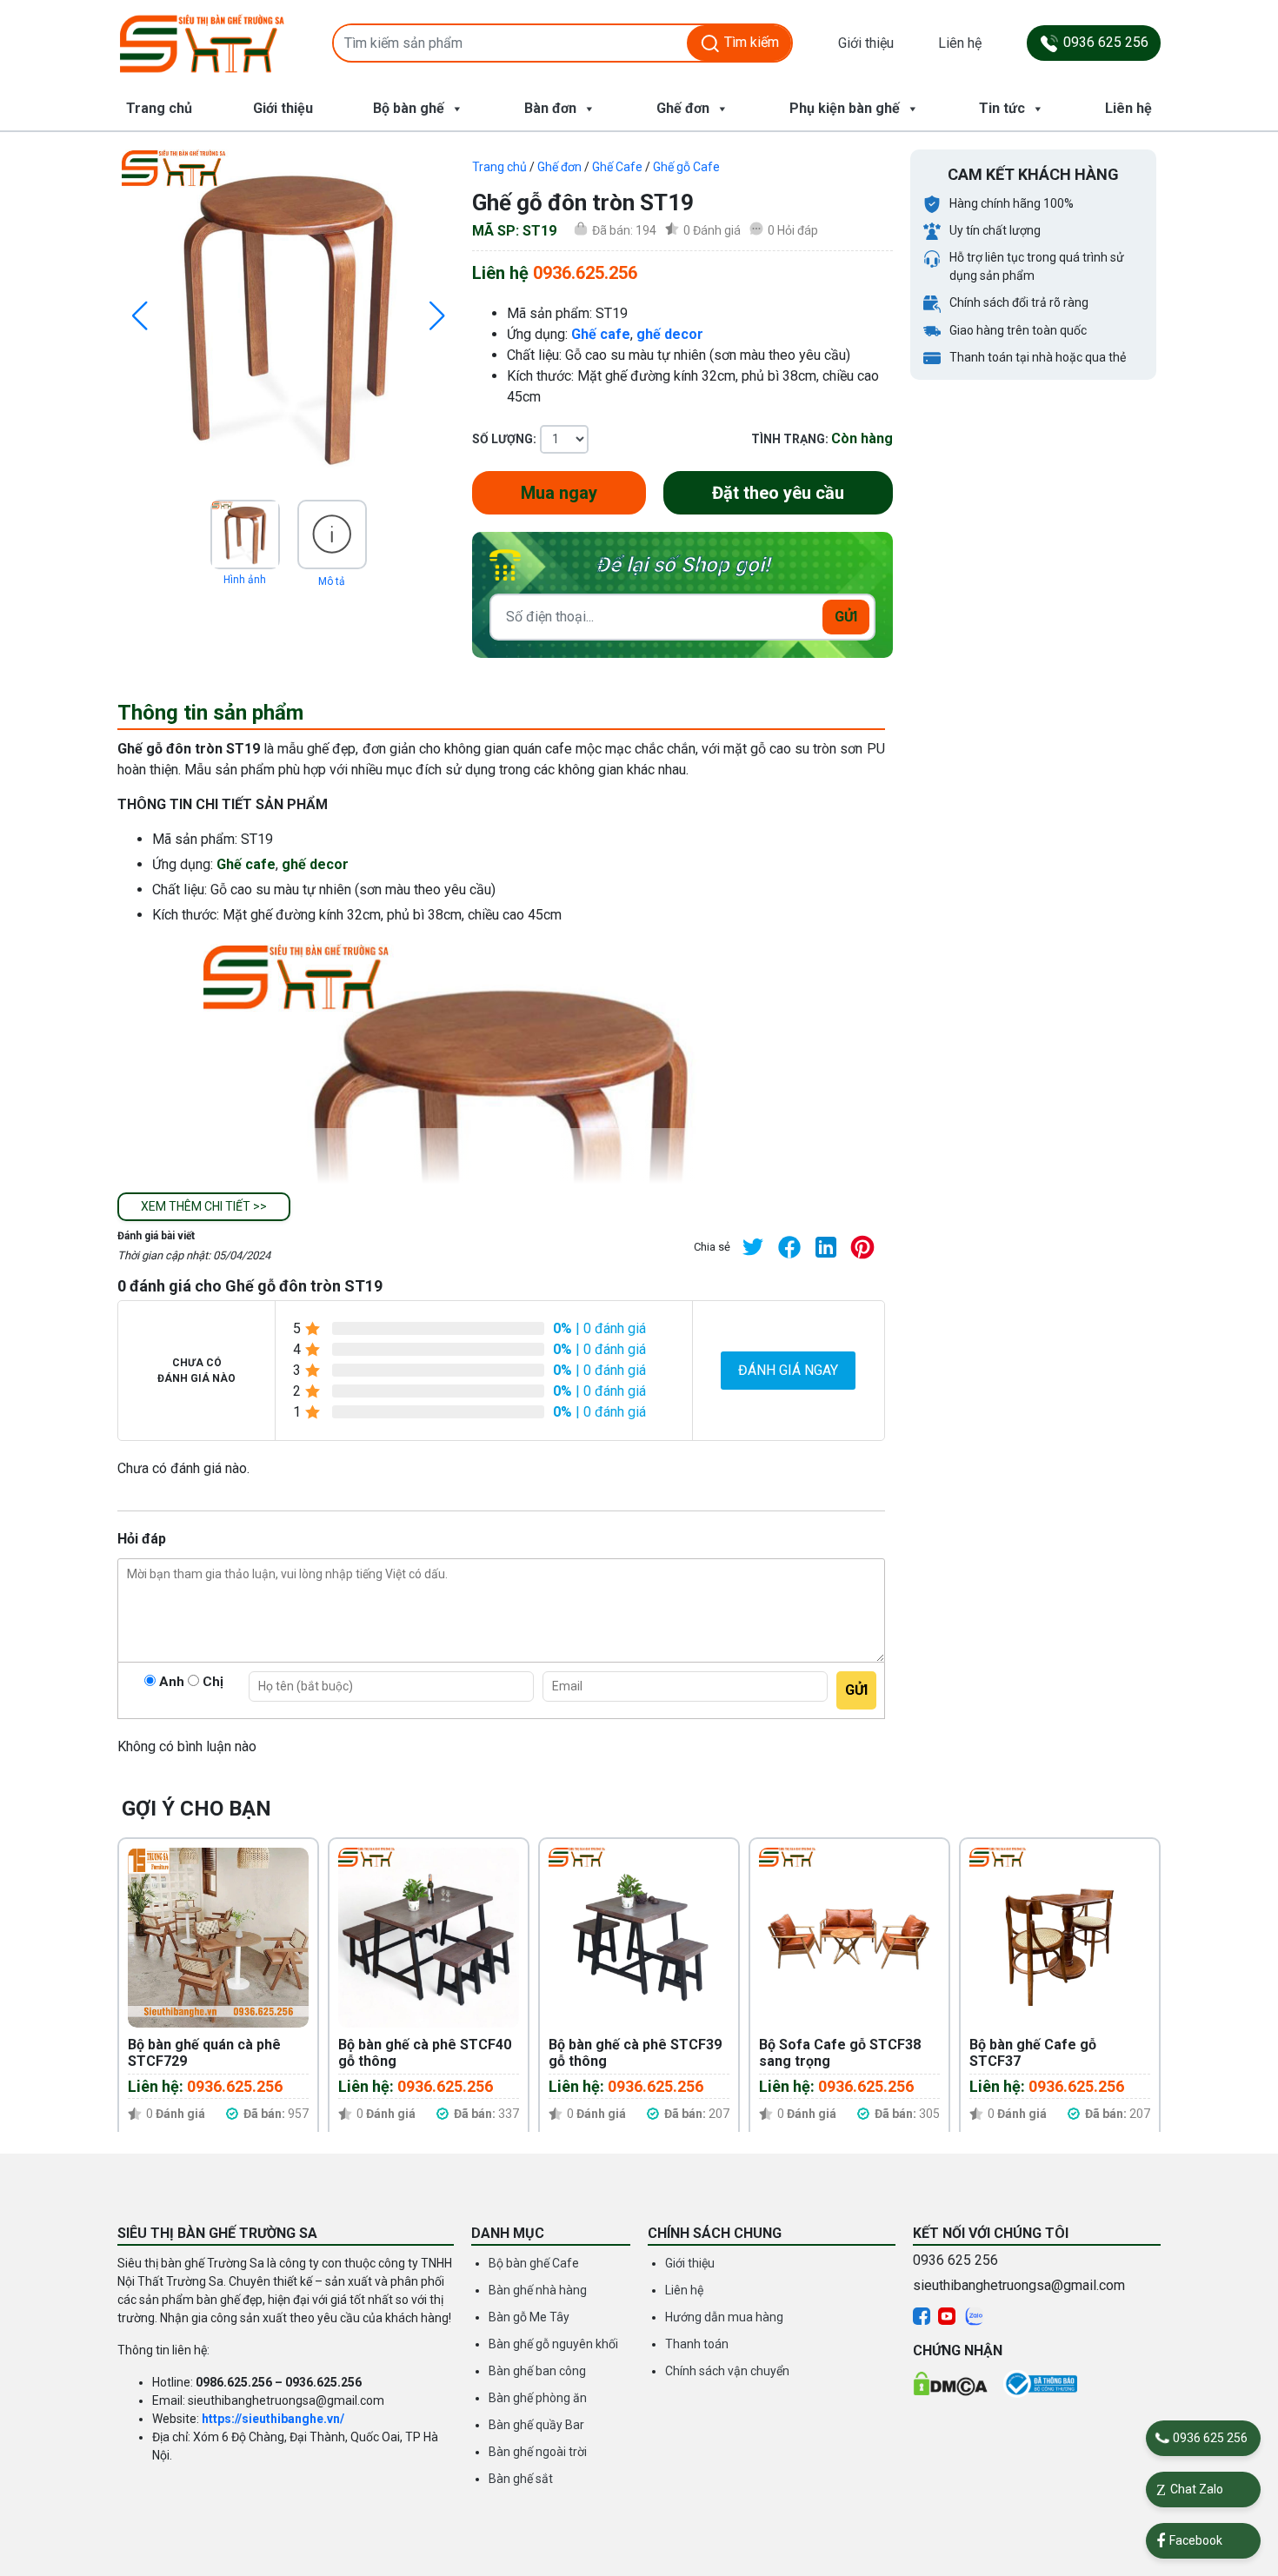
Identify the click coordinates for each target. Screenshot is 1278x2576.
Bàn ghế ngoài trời (538, 2452)
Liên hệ (960, 43)
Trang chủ (159, 108)
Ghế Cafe (617, 167)
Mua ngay (559, 493)
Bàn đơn (550, 108)
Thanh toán (697, 2344)
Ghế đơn (683, 108)
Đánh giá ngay (788, 1370)
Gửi (846, 617)
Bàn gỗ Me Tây (529, 2317)
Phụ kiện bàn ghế (845, 108)
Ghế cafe (601, 334)
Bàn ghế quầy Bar (536, 2425)
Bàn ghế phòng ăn (538, 2398)
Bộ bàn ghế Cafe (534, 2263)
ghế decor (670, 334)
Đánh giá (712, 230)
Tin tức (1002, 108)
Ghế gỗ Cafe (686, 167)
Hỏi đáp (793, 230)
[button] (204, 1207)
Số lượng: (504, 439)
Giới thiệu (866, 43)
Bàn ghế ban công (537, 2371)
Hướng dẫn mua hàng (724, 2317)
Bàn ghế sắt (521, 2479)
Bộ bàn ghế (409, 108)
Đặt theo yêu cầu (778, 493)
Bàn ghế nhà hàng (538, 2290)
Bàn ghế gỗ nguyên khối (553, 2344)
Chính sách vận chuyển (727, 2371)
